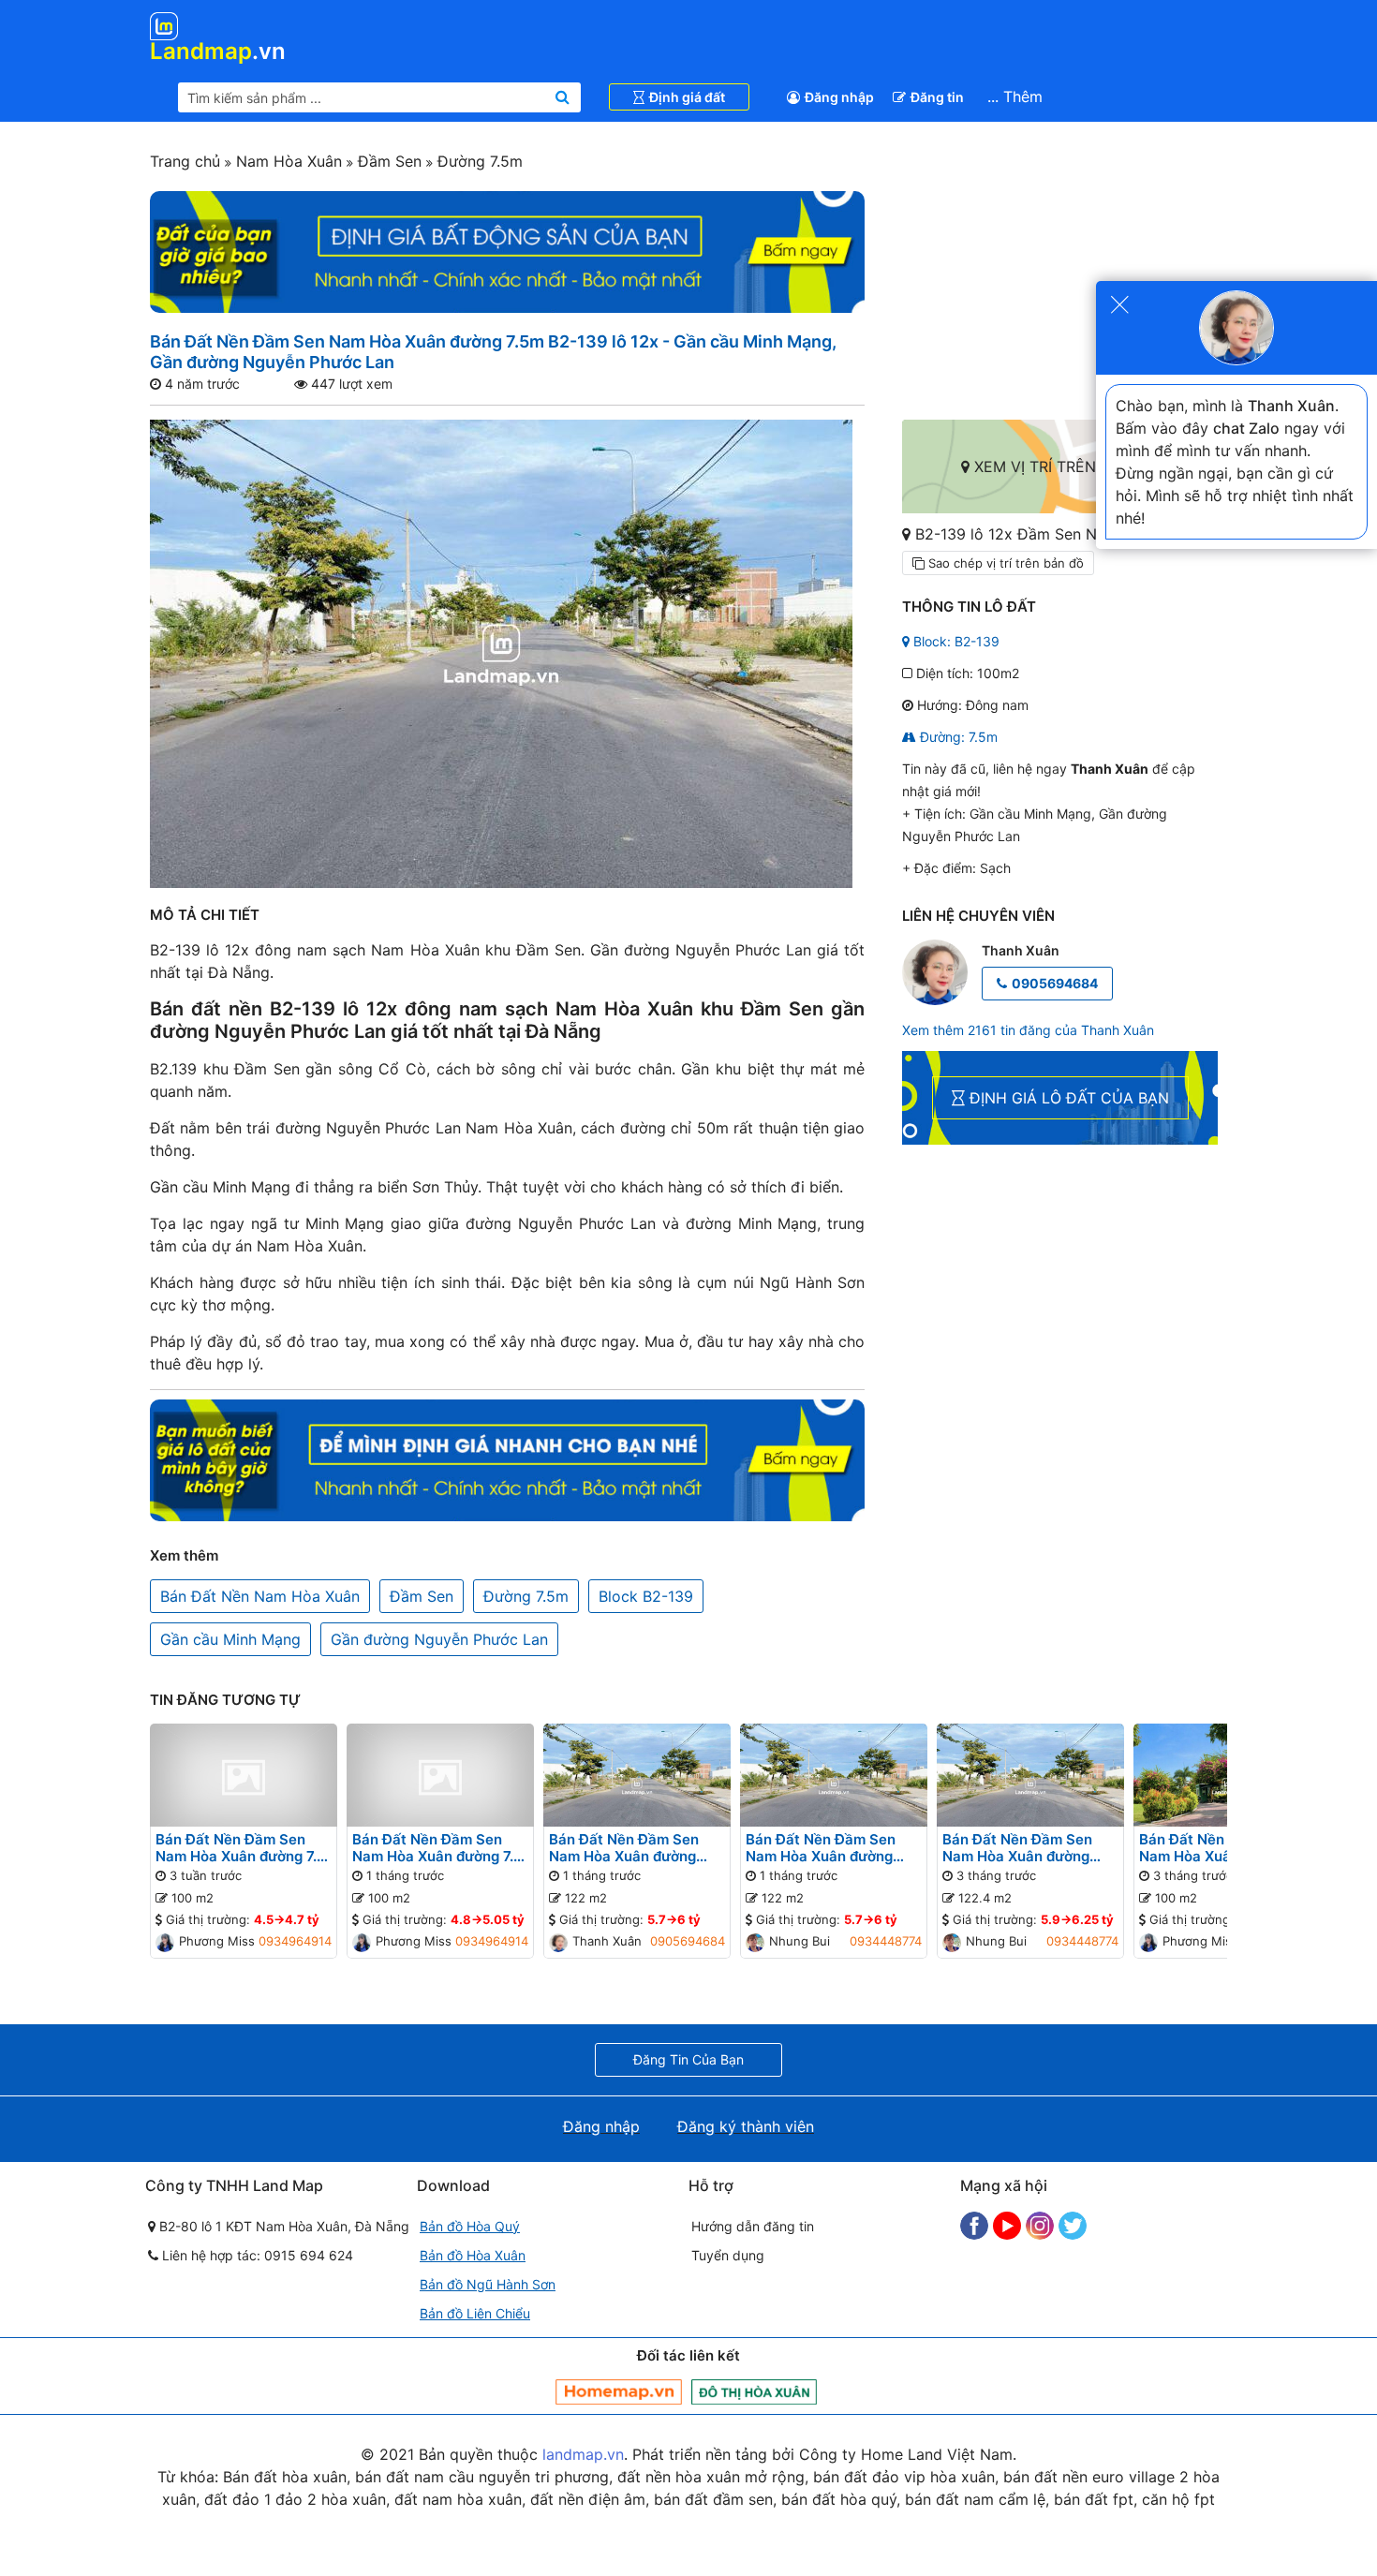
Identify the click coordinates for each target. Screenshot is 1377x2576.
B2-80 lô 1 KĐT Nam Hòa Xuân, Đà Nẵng (282, 2226)
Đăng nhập (839, 97)
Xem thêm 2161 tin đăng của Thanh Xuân (1028, 1030)
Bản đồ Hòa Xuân (473, 2255)
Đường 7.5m (478, 161)
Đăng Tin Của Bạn (688, 2059)
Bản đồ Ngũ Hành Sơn (488, 2284)
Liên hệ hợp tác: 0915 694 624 (256, 2255)
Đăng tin (937, 97)
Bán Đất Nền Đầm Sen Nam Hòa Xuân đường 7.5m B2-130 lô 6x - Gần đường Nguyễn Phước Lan (637, 1848)
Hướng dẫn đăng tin (753, 2226)
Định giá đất (687, 97)
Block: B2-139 (955, 641)
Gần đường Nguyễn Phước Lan (439, 1639)
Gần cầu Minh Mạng (230, 1639)
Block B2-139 (646, 1596)
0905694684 (1055, 983)
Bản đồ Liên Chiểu (475, 2313)
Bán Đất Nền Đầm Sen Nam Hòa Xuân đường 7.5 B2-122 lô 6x (240, 1848)
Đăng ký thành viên (746, 2126)
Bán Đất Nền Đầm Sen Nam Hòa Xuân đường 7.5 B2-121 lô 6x (437, 1848)
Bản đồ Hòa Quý (470, 2226)
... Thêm (1015, 96)
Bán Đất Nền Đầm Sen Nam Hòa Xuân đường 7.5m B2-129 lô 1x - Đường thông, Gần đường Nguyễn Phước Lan (1030, 1848)
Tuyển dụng (728, 2255)
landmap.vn (583, 2454)
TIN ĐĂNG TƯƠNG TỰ (225, 1700)
